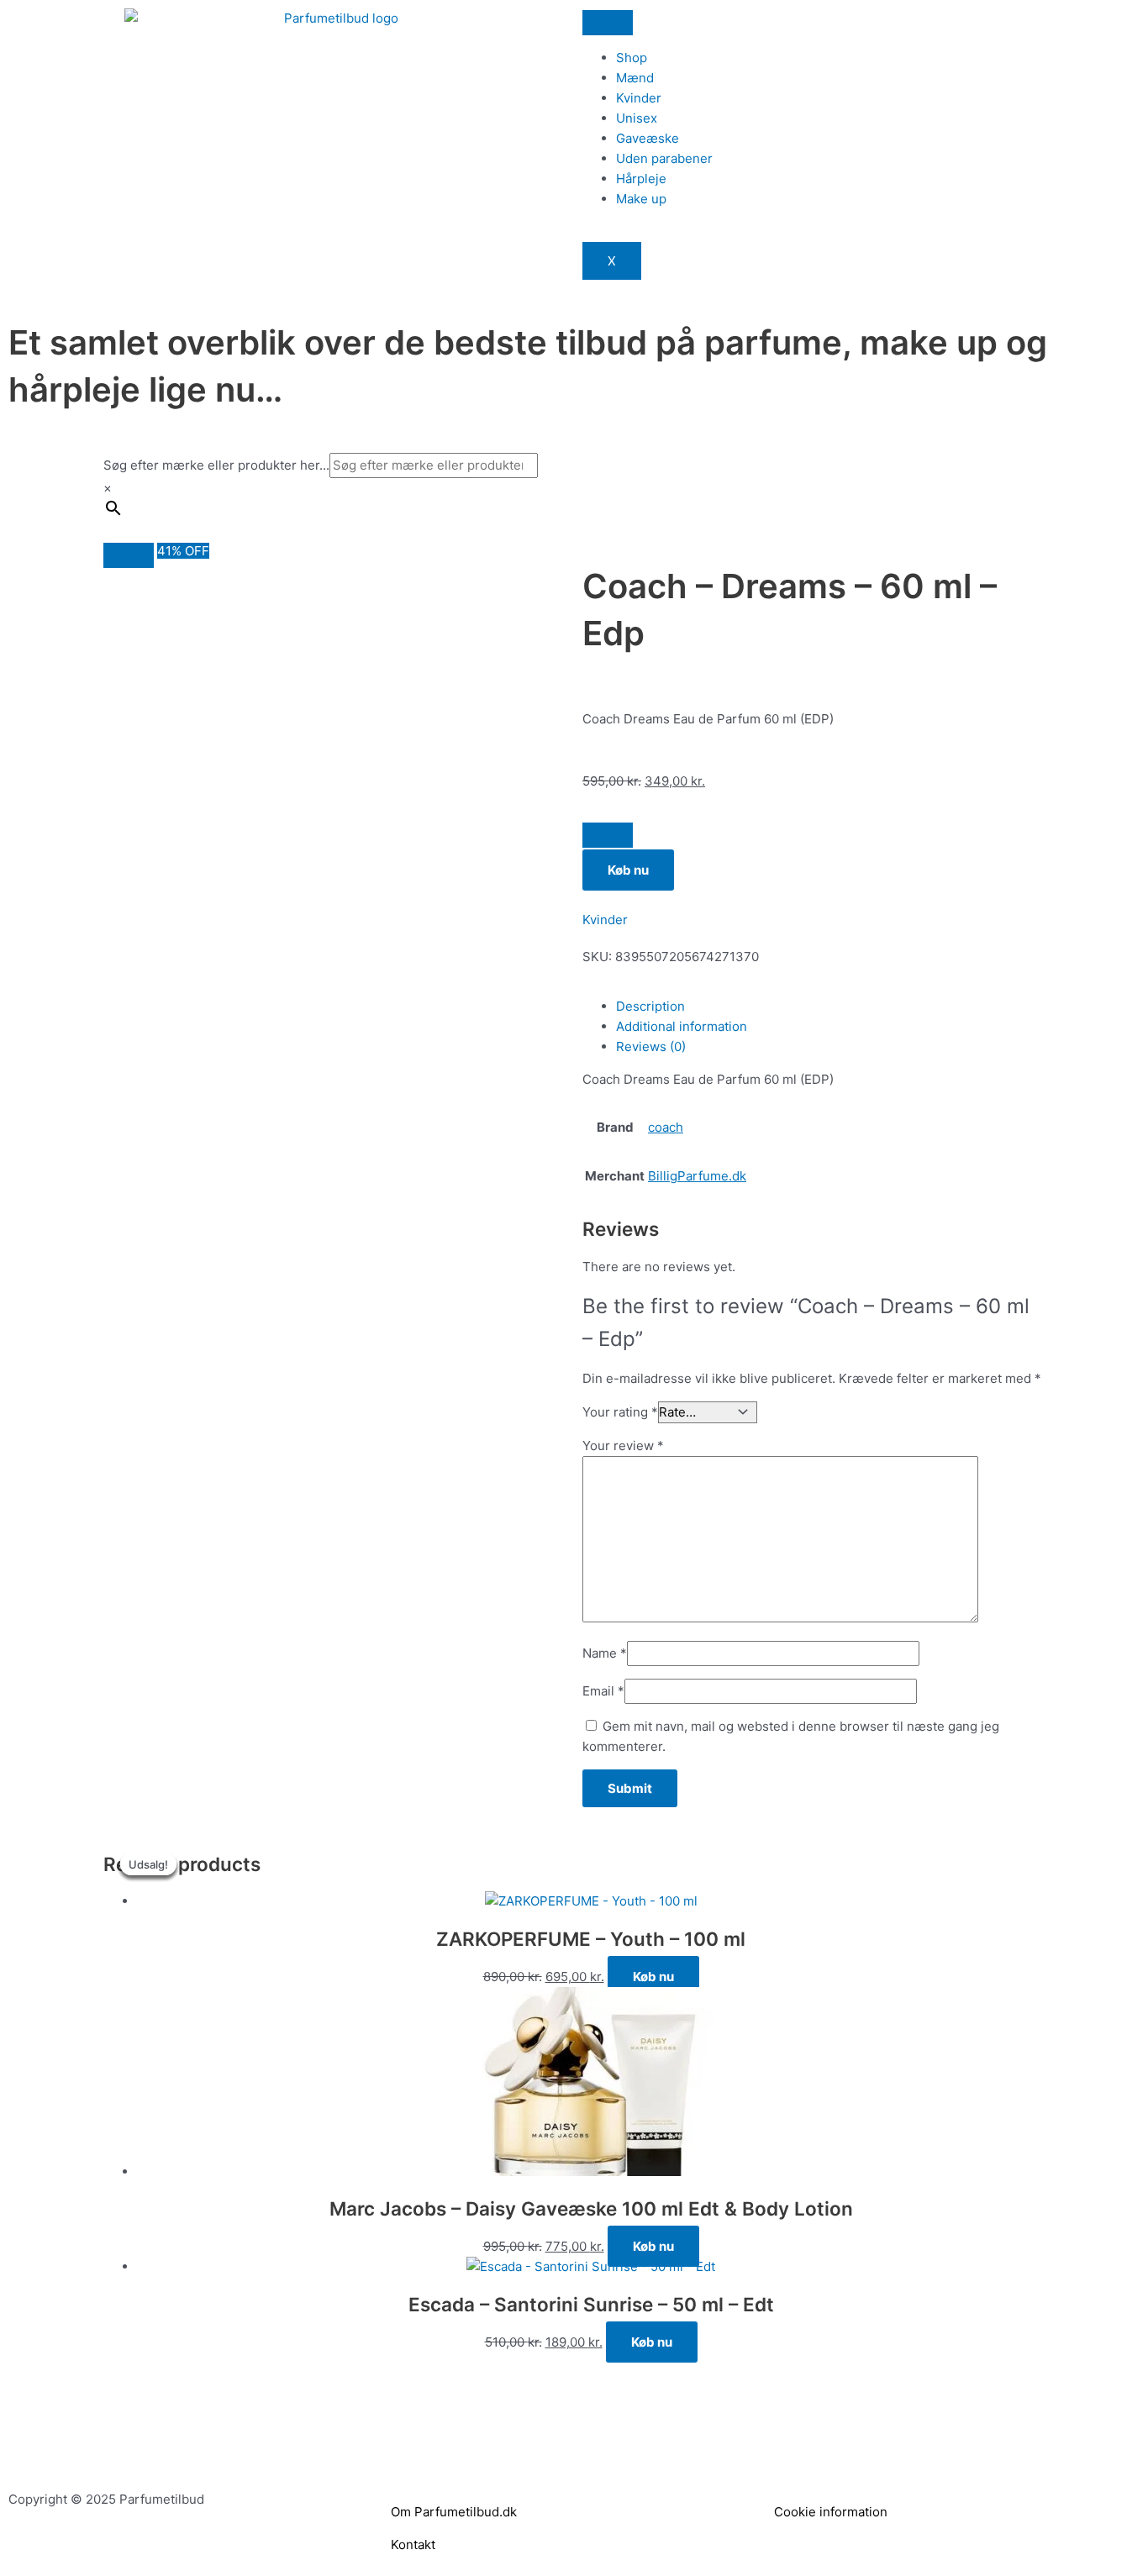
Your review (623, 1446)
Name (605, 1653)
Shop (632, 58)
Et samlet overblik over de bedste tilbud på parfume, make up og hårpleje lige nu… (528, 366)
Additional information (682, 1026)
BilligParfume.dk (697, 1176)
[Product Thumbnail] (129, 555)
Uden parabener (664, 158)
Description (650, 1006)
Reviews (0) (651, 1046)
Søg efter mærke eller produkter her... (216, 465)
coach (666, 1127)
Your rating (620, 1412)
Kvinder (639, 98)
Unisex (637, 118)
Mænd (635, 78)
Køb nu (628, 870)
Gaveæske (648, 138)
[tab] (830, 1007)
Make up (641, 199)
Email (603, 1691)
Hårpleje (641, 179)
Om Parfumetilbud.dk (454, 2512)
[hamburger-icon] (608, 23)
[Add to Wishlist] (608, 835)
